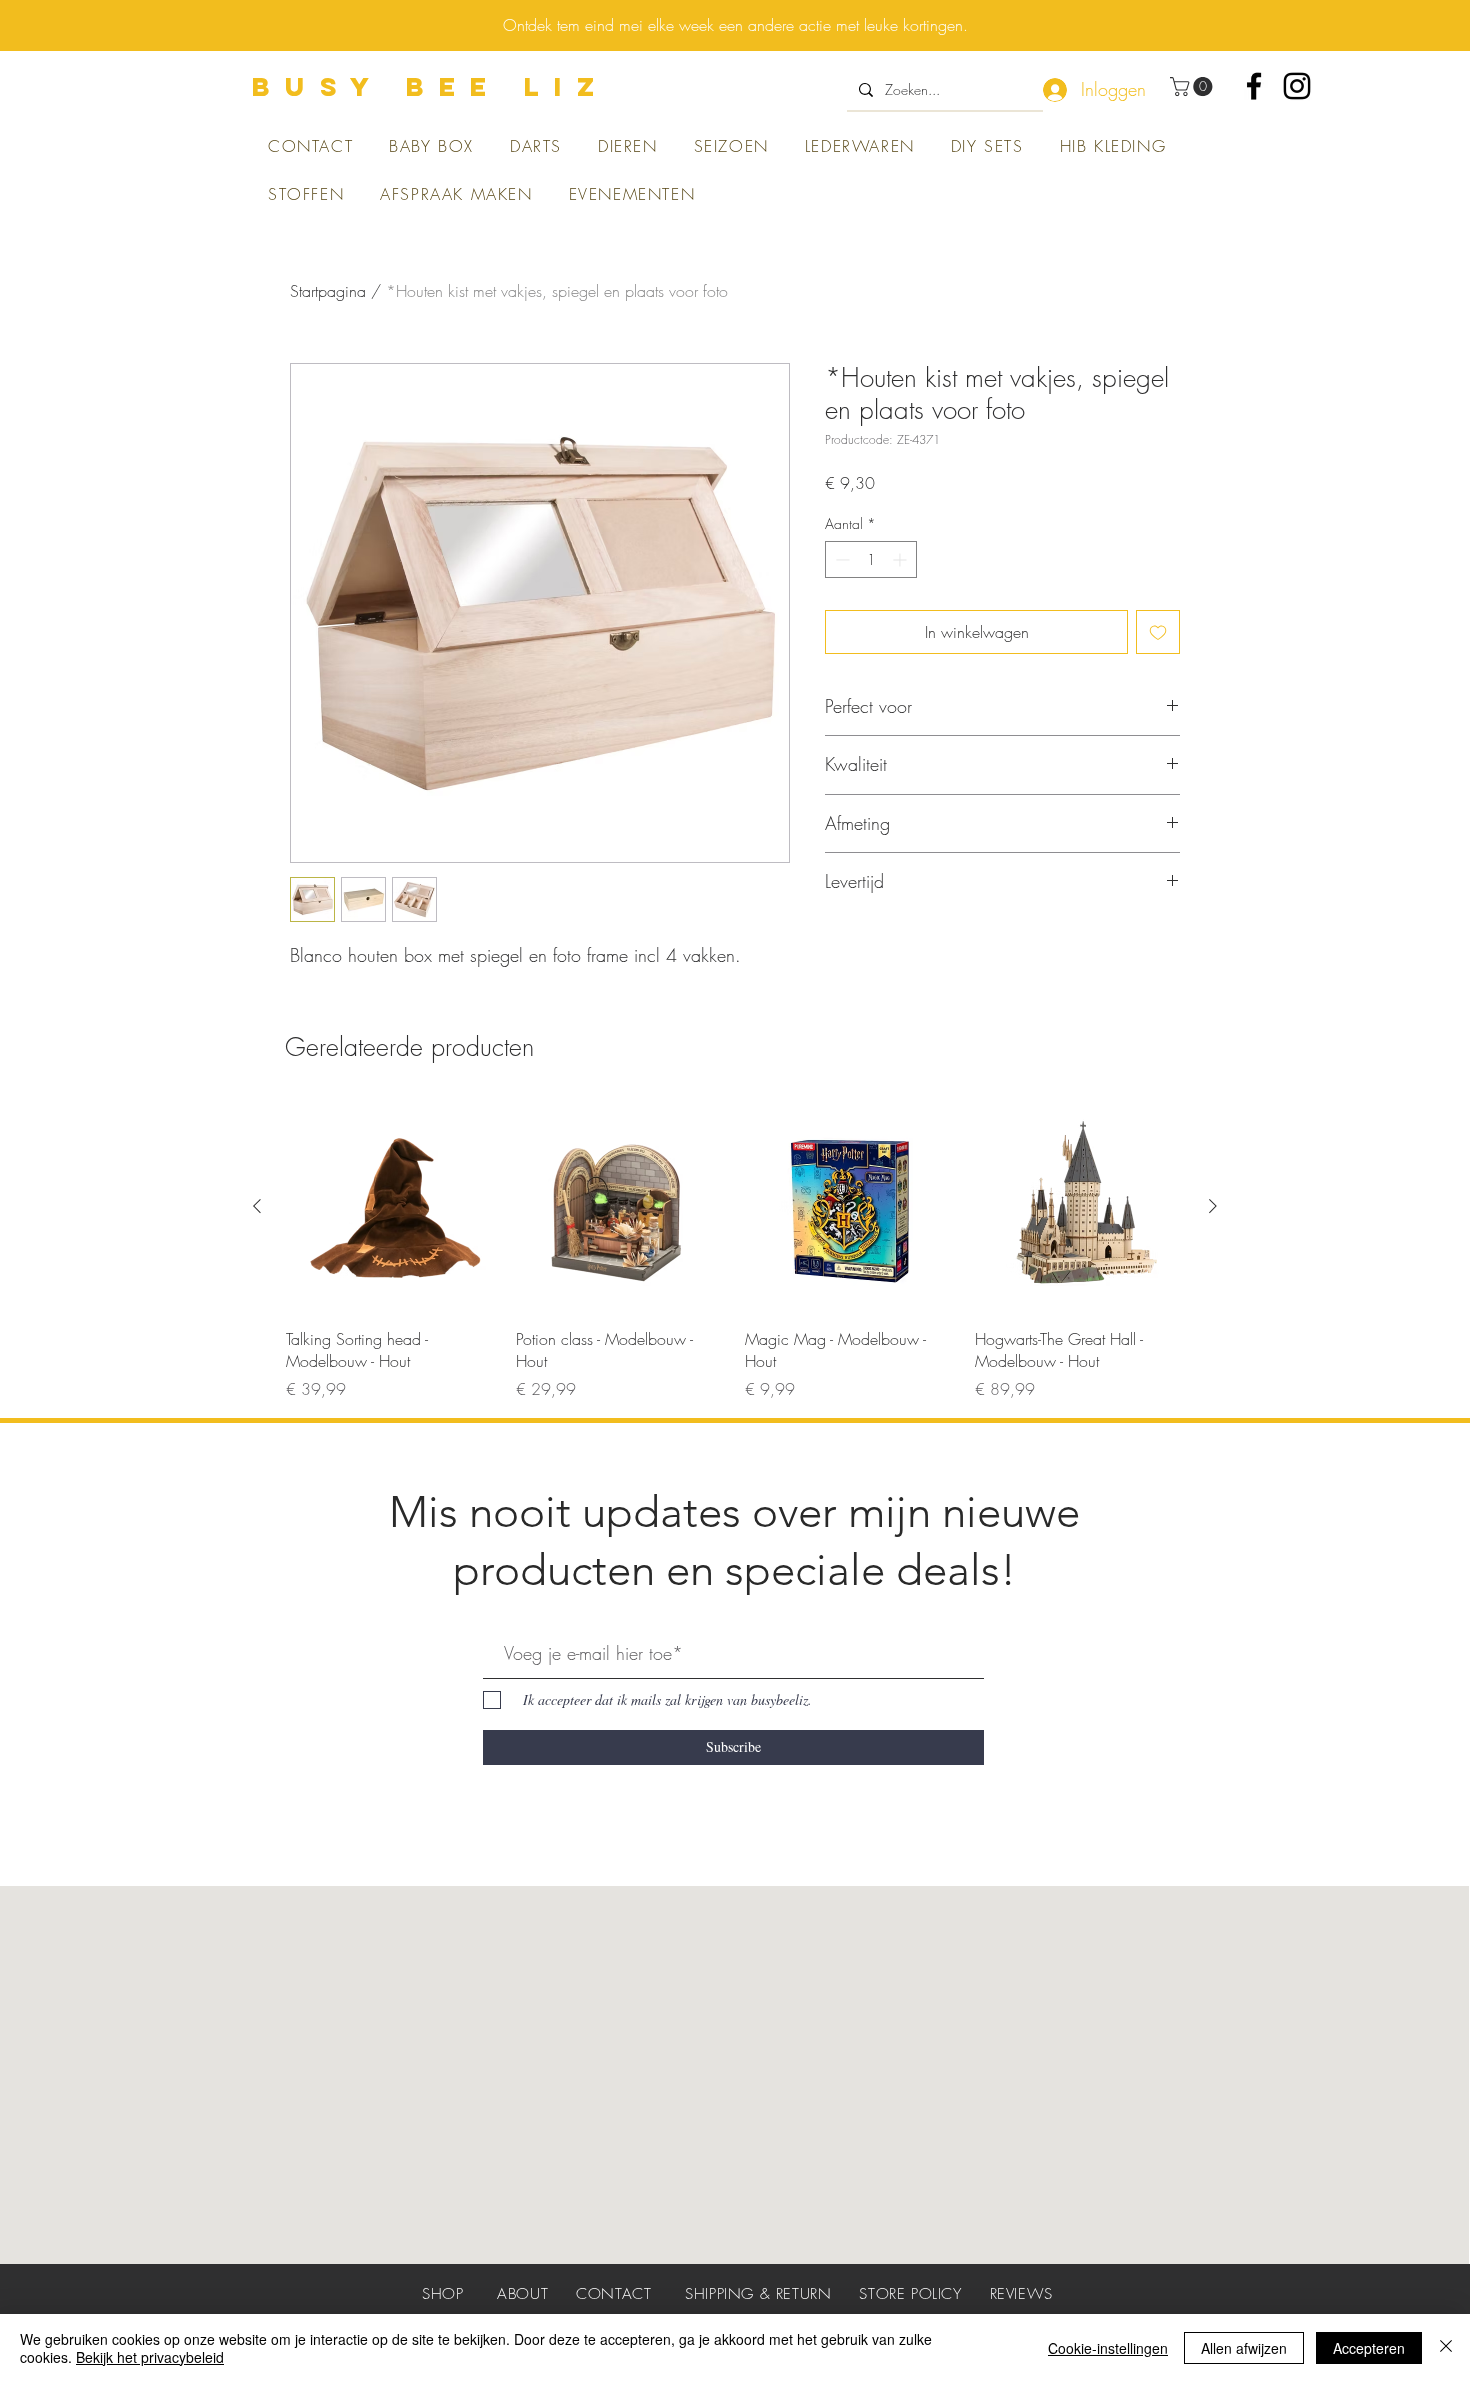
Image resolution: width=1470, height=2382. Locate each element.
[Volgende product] (1213, 1206)
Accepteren (1369, 2348)
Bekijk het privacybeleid (150, 2357)
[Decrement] (840, 559)
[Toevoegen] (1158, 632)
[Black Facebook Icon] (1254, 86)
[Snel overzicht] (391, 1207)
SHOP (442, 2294)
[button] (1193, 86)
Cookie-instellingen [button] (1108, 2348)
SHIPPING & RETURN (758, 2294)
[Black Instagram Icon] (1297, 86)
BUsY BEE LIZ (430, 86)
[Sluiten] (1446, 2348)
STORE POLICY (910, 2294)
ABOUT (522, 2294)
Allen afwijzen (1244, 2348)
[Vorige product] (257, 1206)
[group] (735, 1251)
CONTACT (613, 2294)
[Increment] (901, 559)
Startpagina (328, 291)
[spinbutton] (871, 559)
